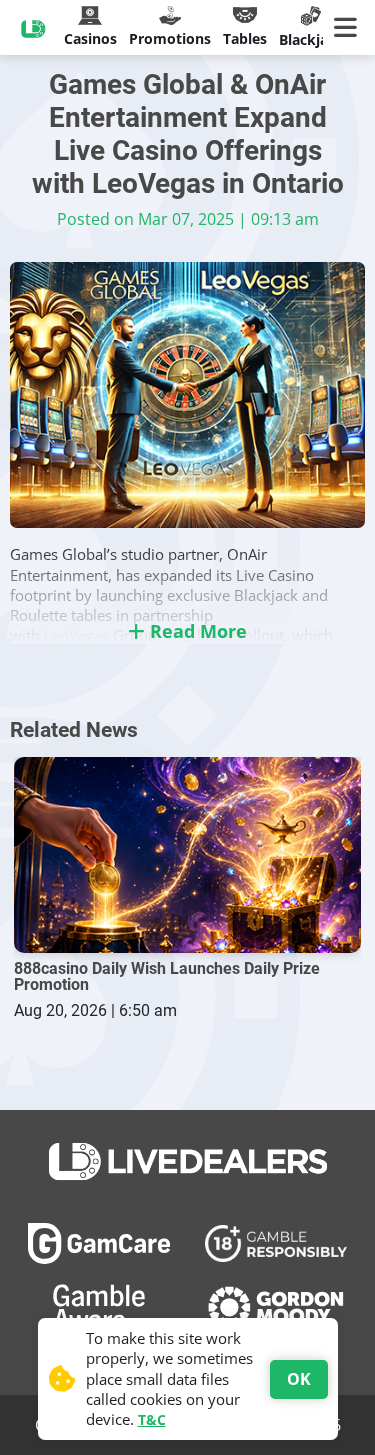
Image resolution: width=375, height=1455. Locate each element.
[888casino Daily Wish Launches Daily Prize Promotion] (188, 854)
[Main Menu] (349, 28)
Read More (196, 631)
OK (299, 1379)
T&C (152, 1419)
